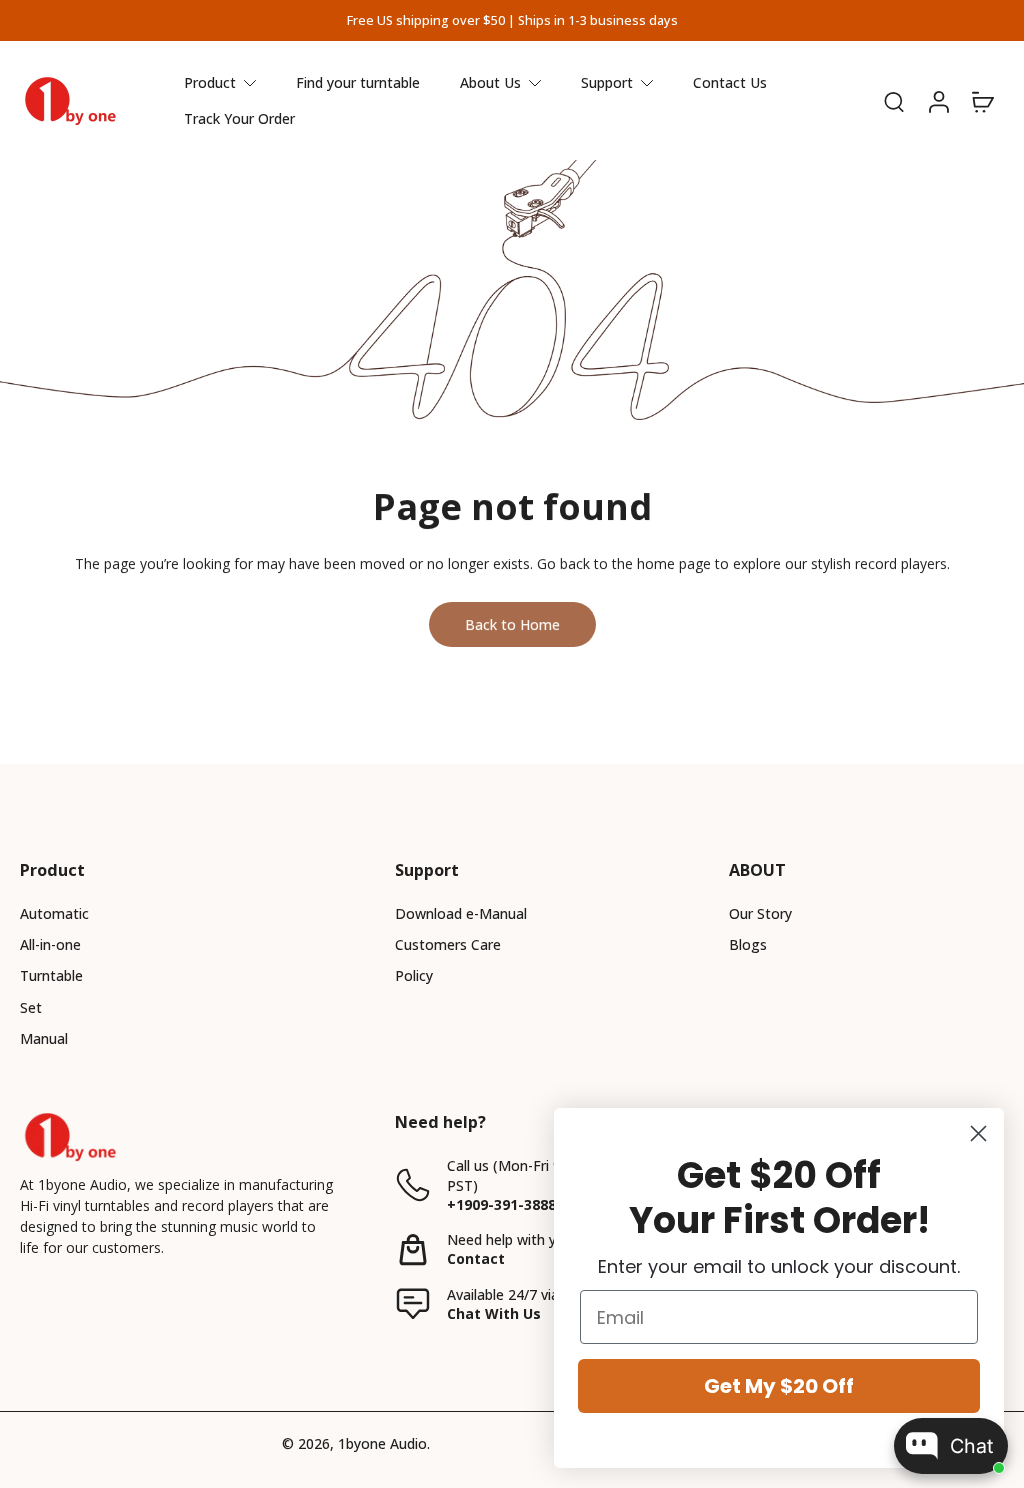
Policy (414, 975)
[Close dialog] (978, 1133)
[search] (894, 101)
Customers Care (448, 944)
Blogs (748, 944)
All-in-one (50, 944)
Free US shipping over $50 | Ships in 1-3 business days (512, 20)
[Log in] (938, 100)
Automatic (54, 913)
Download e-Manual (461, 913)
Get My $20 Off (779, 1386)
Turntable (51, 975)
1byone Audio (382, 1443)
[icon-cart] (982, 101)
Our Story (760, 913)
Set (31, 1007)
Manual (44, 1038)
